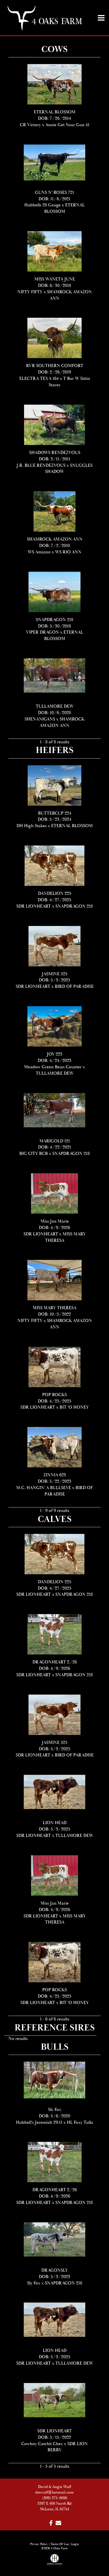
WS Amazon (39, 552)
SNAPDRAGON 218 (54, 620)
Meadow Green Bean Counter (53, 1067)
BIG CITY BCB (34, 1154)
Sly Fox (55, 2110)
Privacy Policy (39, 2544)
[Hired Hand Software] (55, 2562)
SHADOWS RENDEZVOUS (55, 453)
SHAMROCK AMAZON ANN (55, 539)
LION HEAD (55, 1823)
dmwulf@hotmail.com (54, 2492)
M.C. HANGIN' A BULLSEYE (44, 1488)
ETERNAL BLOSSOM (55, 112)
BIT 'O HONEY (74, 1407)
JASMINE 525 (54, 974)
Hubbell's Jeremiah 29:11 (39, 2122)
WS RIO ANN (68, 552)
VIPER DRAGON (42, 632)
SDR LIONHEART (34, 906)
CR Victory (30, 125)
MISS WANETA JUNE (55, 279)
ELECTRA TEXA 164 (39, 379)
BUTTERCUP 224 (55, 813)
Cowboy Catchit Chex (42, 2444)
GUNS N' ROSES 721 (54, 193)
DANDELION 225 (55, 894)
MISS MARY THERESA (54, 1308)
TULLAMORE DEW (55, 706)
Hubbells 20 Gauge (42, 205)
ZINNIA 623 (55, 1475)
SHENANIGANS (40, 719)
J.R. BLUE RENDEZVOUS (41, 465)
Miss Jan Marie (55, 1221)
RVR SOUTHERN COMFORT (55, 366)
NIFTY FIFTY (30, 292)
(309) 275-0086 (55, 2498)
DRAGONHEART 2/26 (55, 1662)
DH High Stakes (32, 826)
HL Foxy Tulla (80, 2122)
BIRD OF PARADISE (74, 987)
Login (75, 2544)
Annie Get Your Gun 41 (67, 125)
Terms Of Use (60, 2544)
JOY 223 (54, 1054)
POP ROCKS (54, 1395)
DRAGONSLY (55, 2270)
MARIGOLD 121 (55, 1141)
